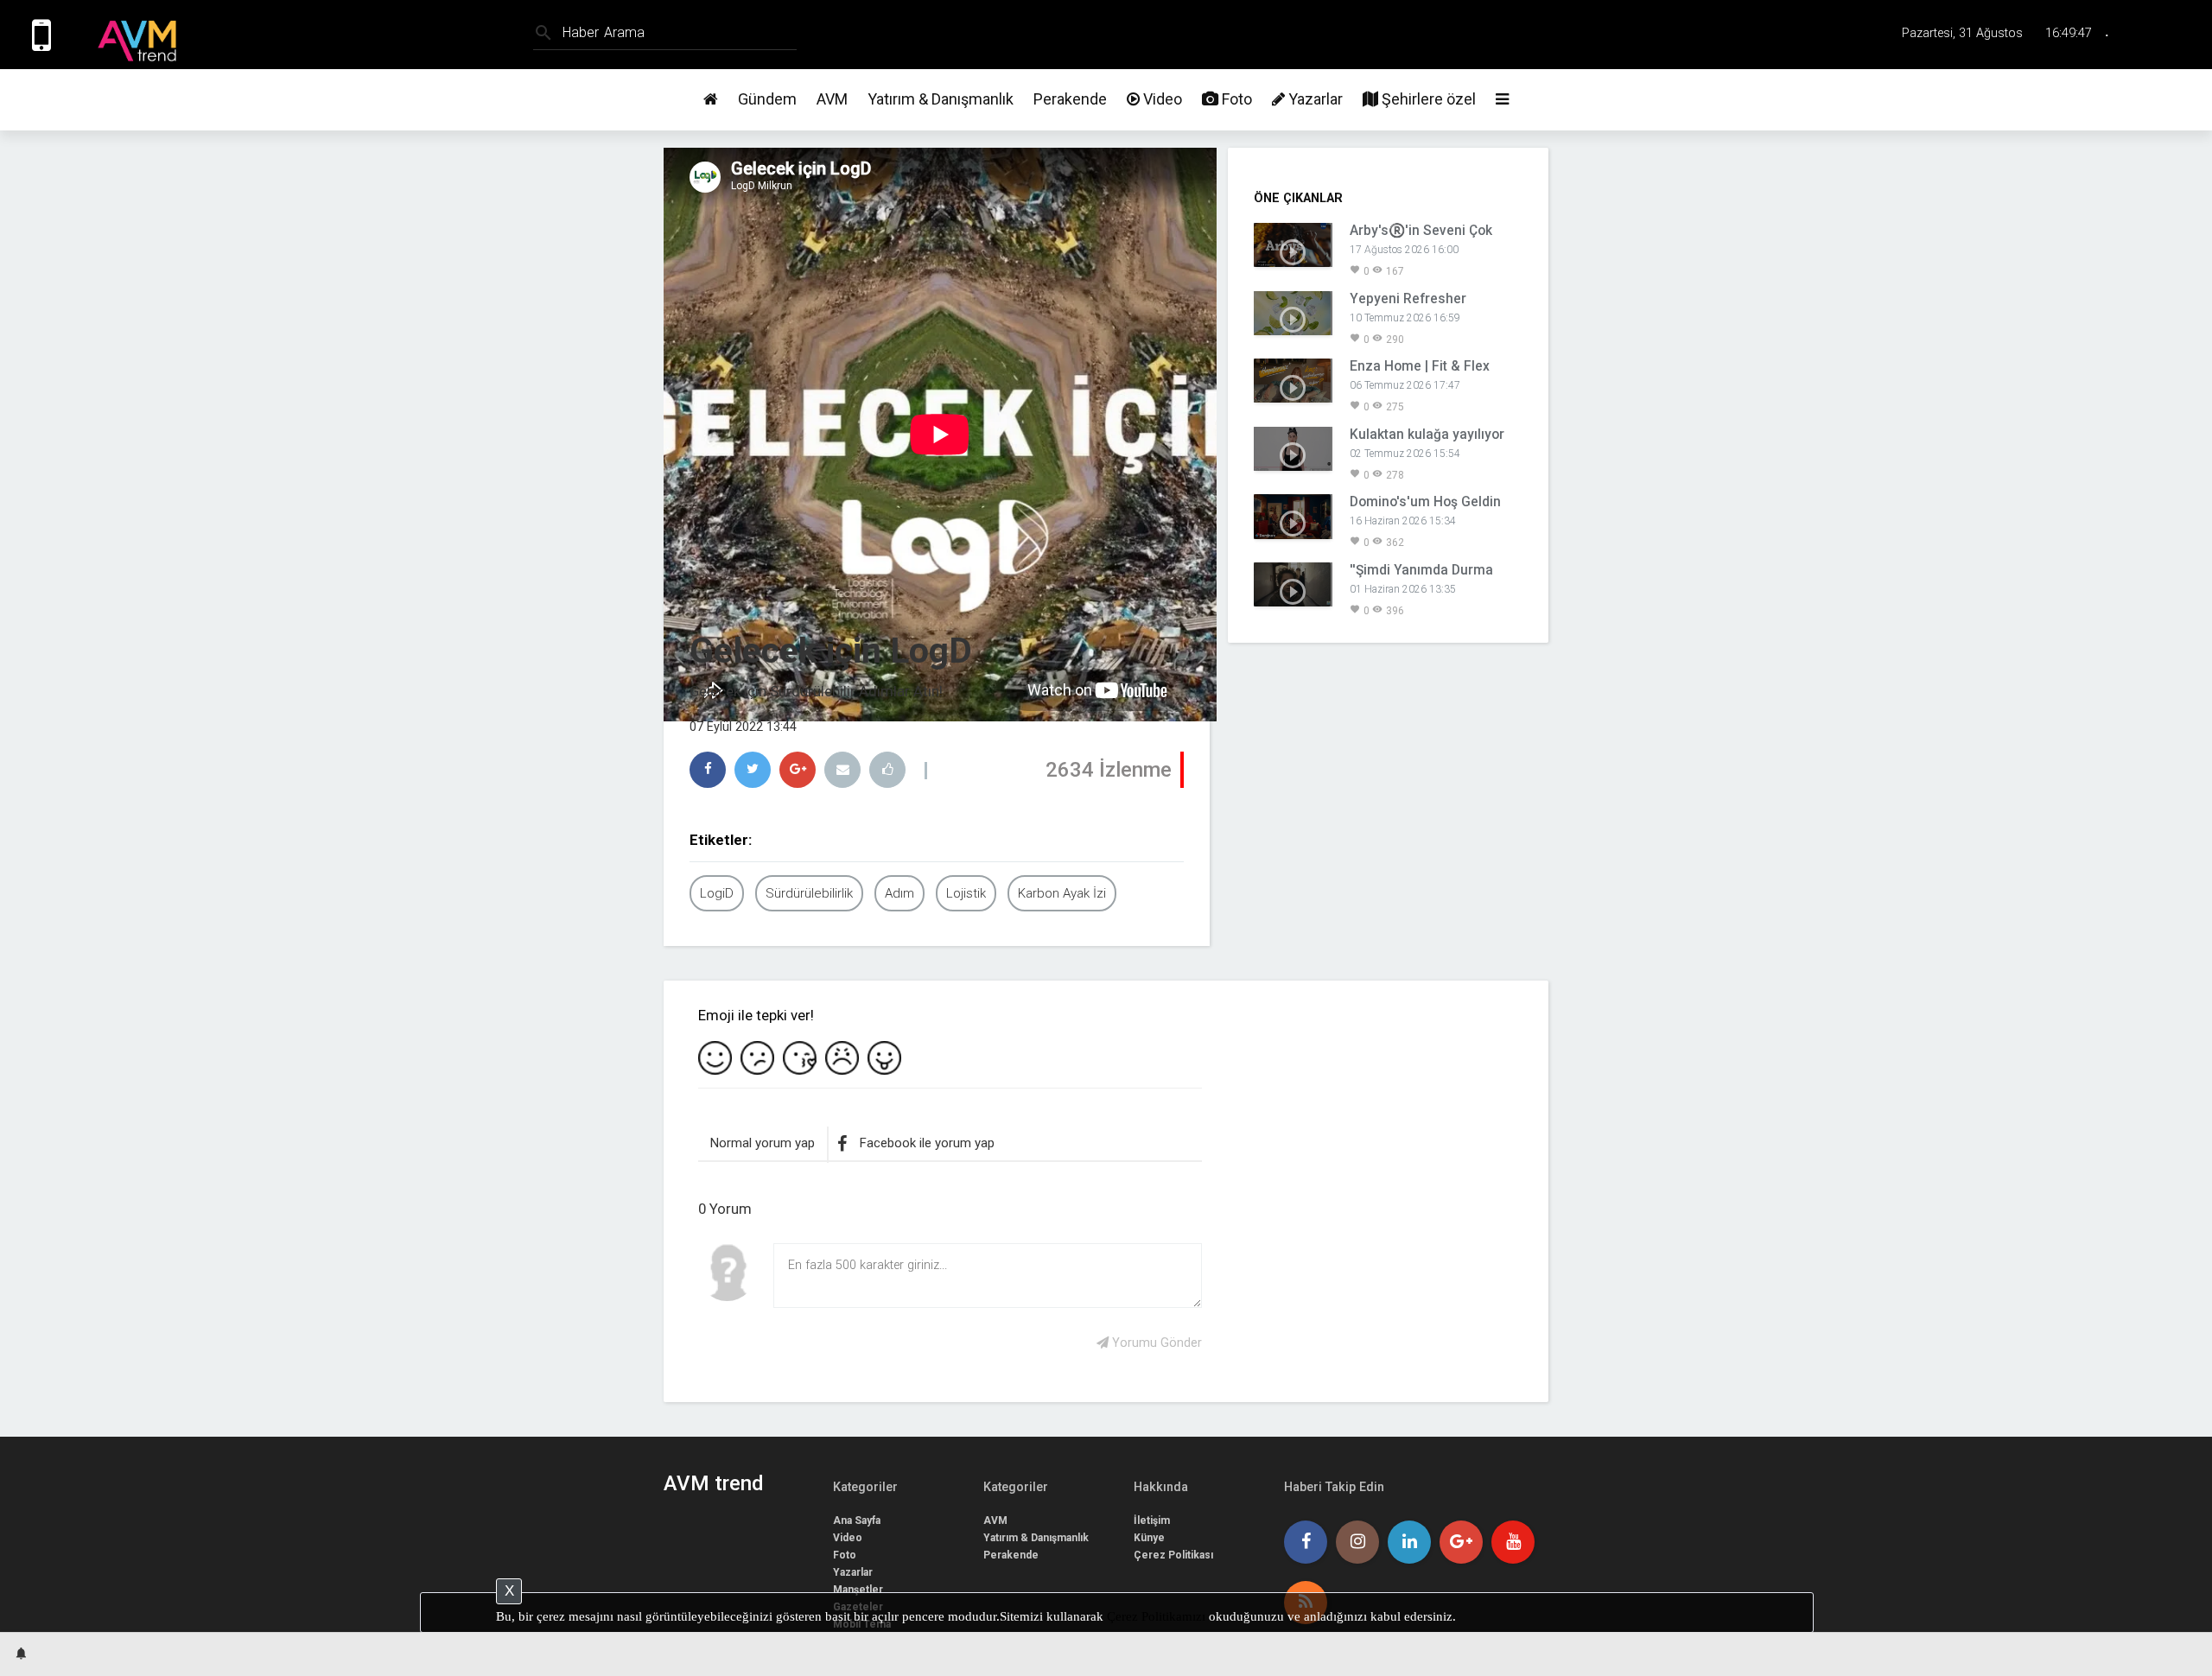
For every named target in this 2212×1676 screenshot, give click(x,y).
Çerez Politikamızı (1156, 1616)
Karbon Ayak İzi (1062, 893)
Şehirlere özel (1427, 99)
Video (1161, 99)
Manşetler (858, 1590)
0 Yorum (725, 1209)
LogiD (717, 893)
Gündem (767, 99)
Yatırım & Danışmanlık (941, 99)
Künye (1149, 1538)
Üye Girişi (2171, 34)
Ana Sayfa (857, 1520)
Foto (1235, 99)
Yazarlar (1314, 99)
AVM (832, 99)
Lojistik (966, 893)
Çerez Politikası (1173, 1555)
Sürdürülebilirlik (809, 893)
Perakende (1070, 99)
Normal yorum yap (763, 1143)
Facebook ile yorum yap (927, 1143)
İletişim (1152, 1520)
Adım (899, 893)
